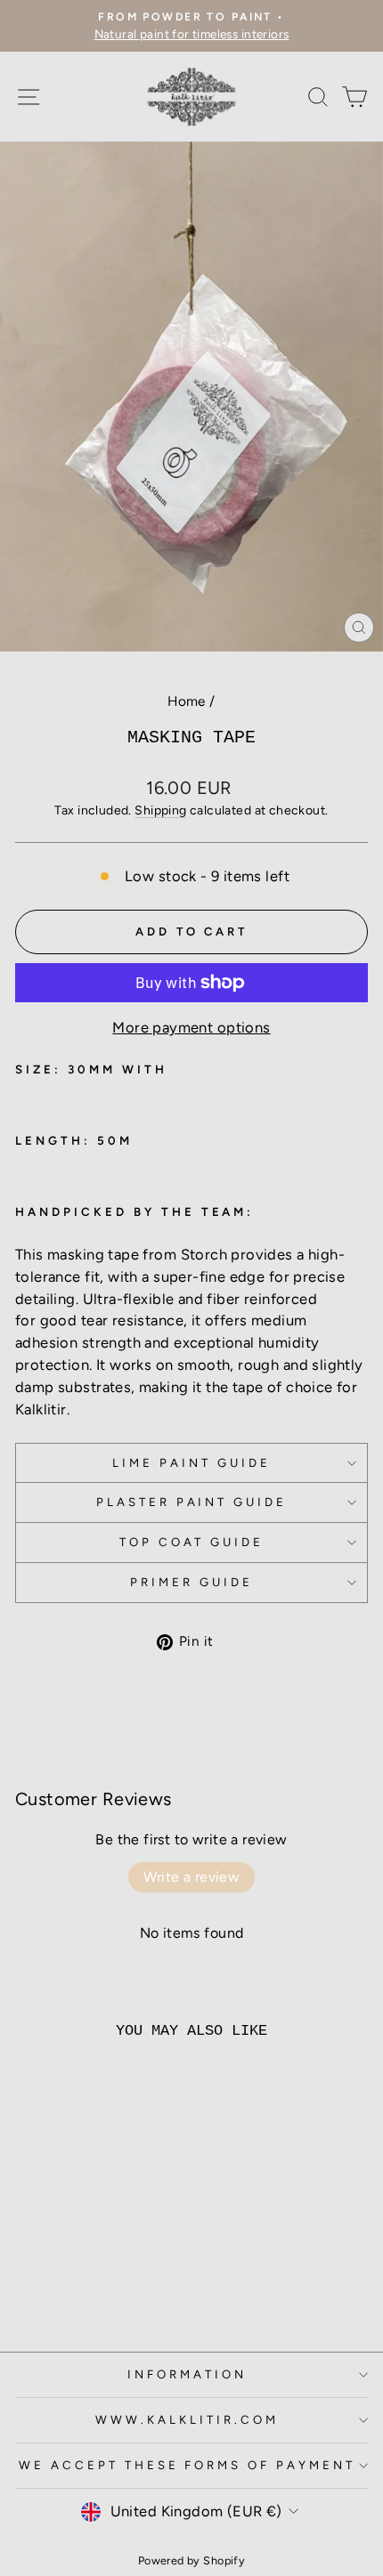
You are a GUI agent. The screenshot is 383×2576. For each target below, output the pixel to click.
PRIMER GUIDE (191, 1582)
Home (187, 701)
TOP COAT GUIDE (192, 1542)
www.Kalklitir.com (187, 2419)
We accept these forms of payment (187, 2465)
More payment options (191, 1027)
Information (187, 2374)
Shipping (160, 810)
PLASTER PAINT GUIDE (192, 1502)
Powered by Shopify (191, 2560)
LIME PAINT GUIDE (191, 1462)
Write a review (192, 1877)
